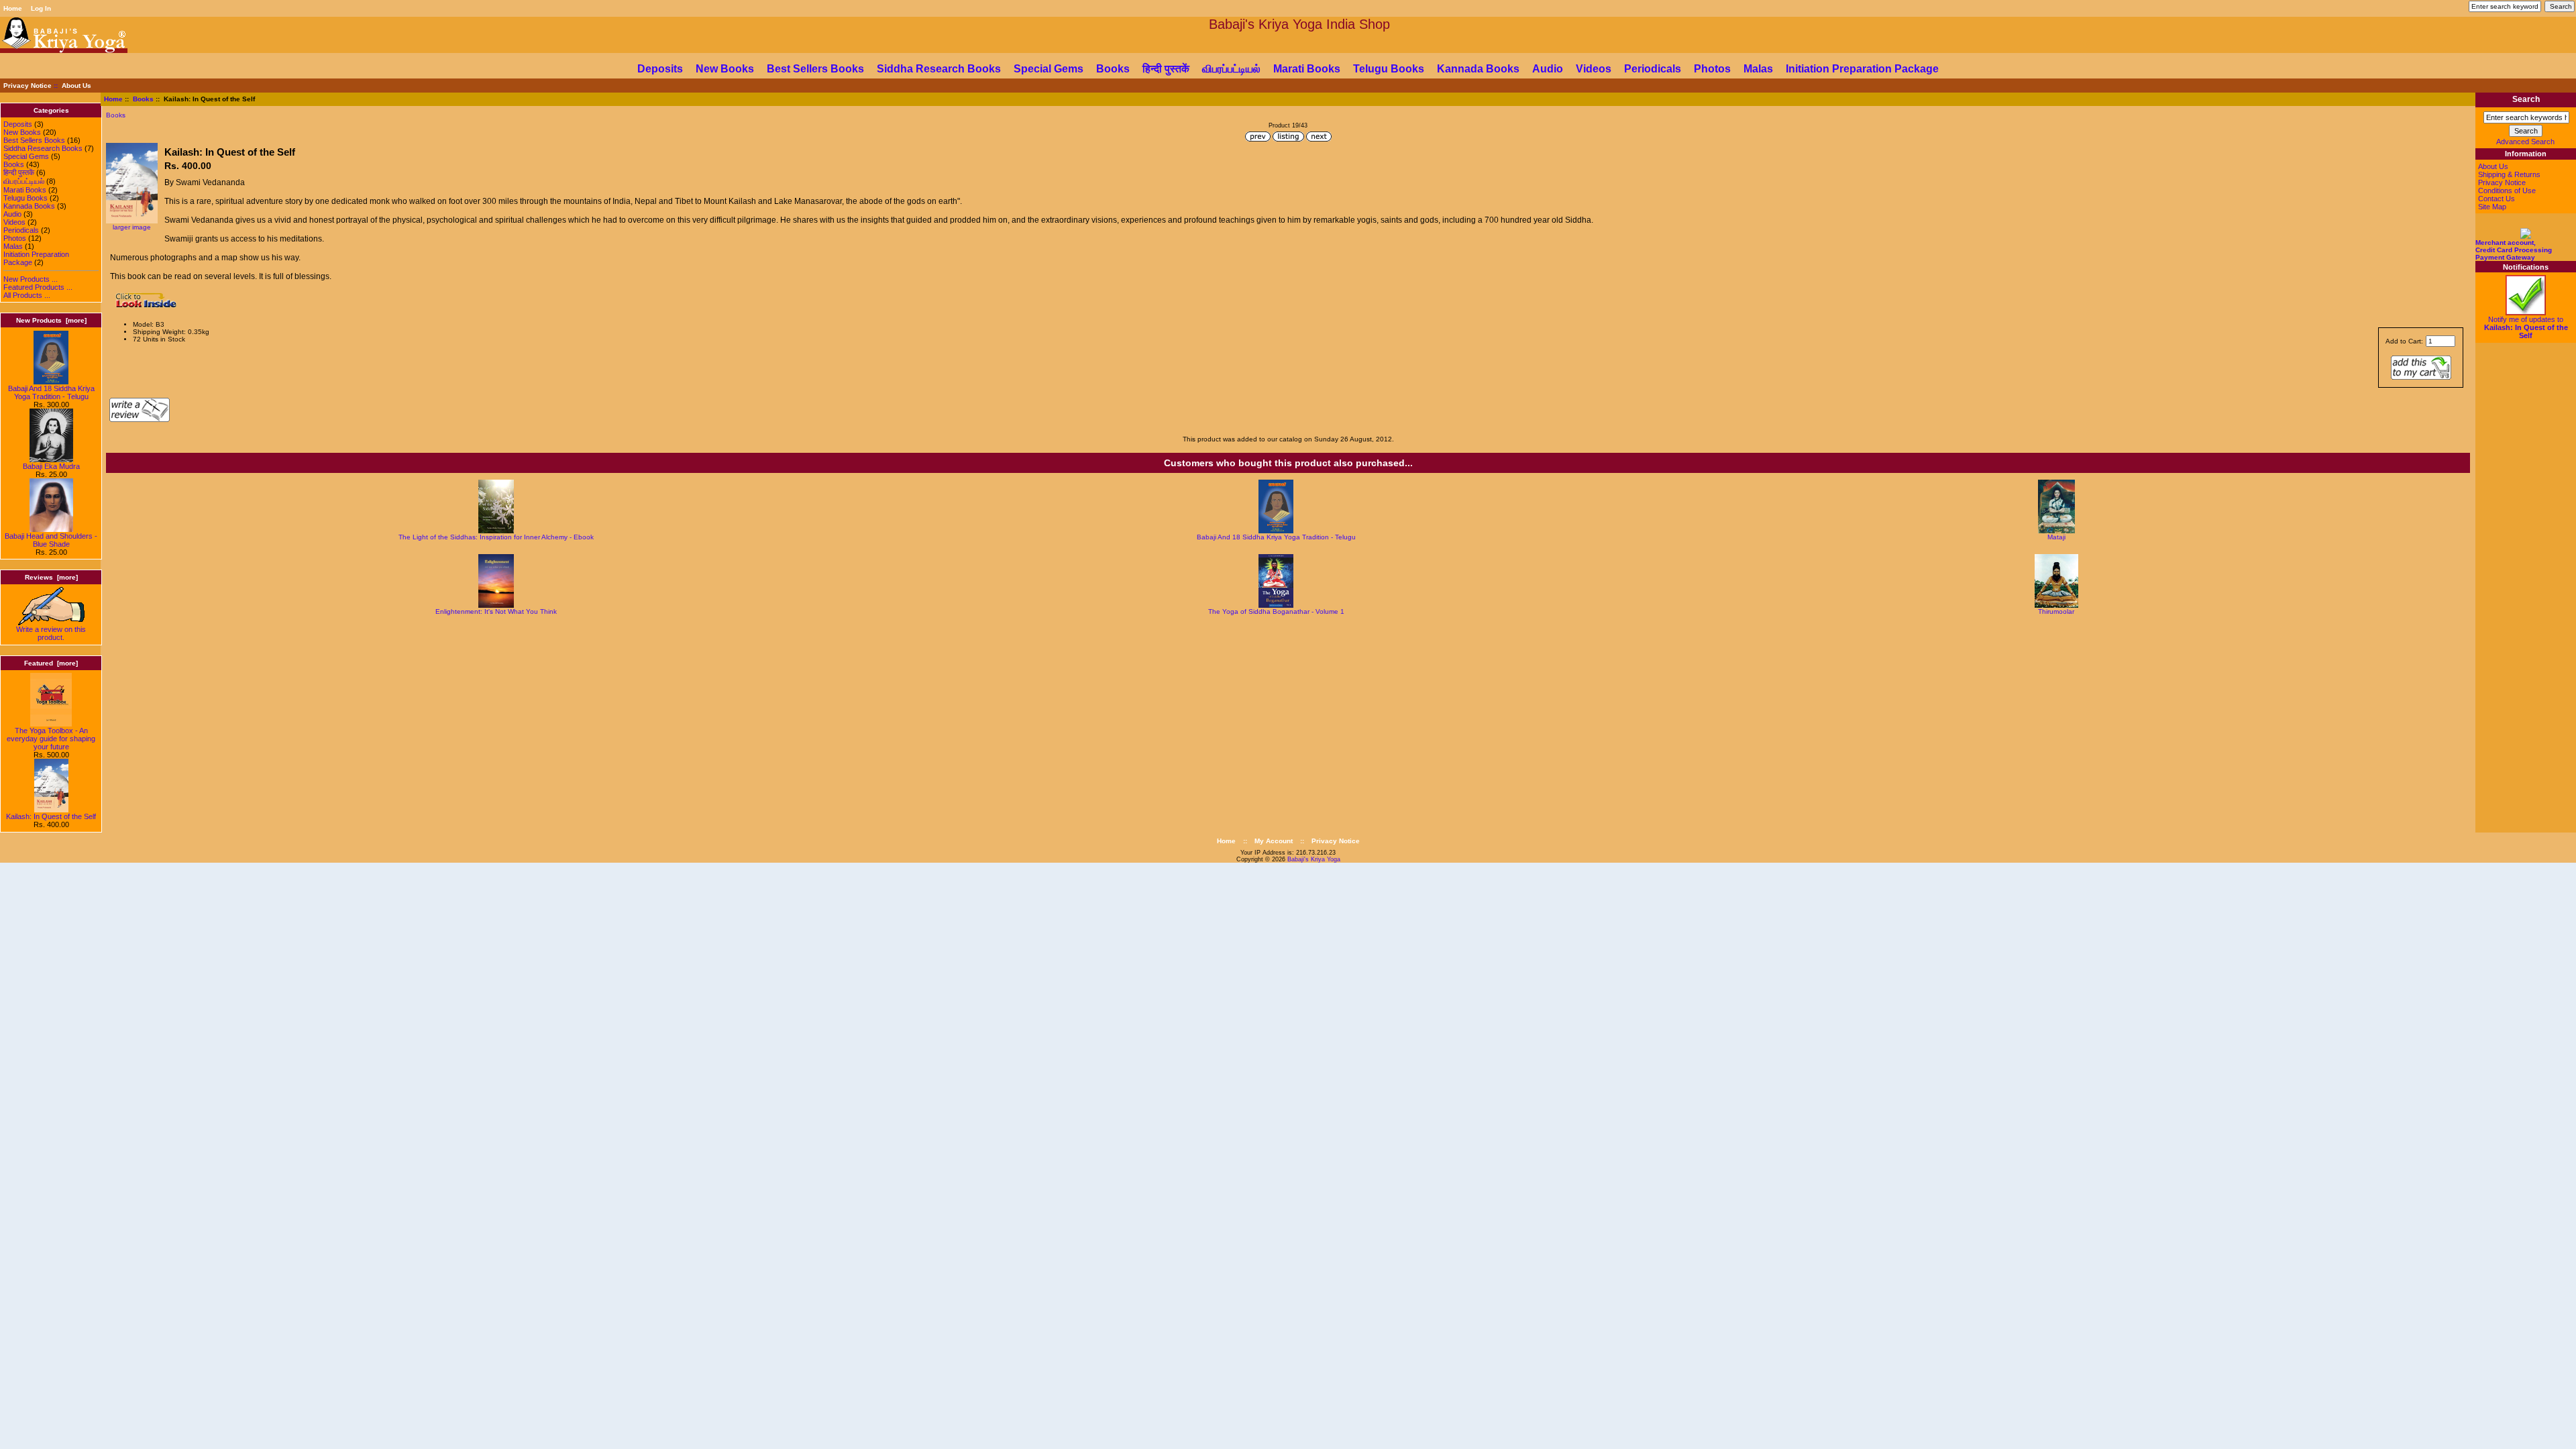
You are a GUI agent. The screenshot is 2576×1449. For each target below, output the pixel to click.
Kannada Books (1478, 69)
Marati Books (1307, 69)
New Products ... (31, 279)
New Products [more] (51, 320)
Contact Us (2497, 199)
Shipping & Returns (2509, 174)
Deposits (660, 69)
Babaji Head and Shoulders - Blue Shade (51, 540)
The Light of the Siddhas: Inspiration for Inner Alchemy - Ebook (496, 537)
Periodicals (1653, 69)
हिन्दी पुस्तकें (1166, 69)
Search (2526, 100)
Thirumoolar (2056, 611)
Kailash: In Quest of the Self (51, 816)
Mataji (2056, 537)
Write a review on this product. (51, 633)
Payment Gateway (2505, 257)
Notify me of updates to (2526, 327)
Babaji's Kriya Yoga (1314, 859)
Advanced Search (2525, 142)
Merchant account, (2506, 243)
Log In (41, 8)
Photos (1712, 69)
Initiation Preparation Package (1862, 69)
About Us (76, 86)
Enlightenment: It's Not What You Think (496, 611)
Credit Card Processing (2514, 250)
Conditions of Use (2507, 191)
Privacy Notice (28, 86)
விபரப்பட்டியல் (1231, 69)
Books (143, 99)
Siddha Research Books (939, 69)
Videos (1594, 69)
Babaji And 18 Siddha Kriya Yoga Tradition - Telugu (51, 392)
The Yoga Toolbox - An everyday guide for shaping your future (51, 739)
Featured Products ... (38, 287)
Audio (1548, 69)
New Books (725, 69)
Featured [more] (51, 663)
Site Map (2492, 207)
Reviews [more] (51, 577)
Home (13, 8)
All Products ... (27, 295)
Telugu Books (1389, 69)
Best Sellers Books (815, 69)
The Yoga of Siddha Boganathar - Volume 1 (1276, 611)
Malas (1758, 69)
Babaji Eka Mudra (51, 466)
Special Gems (1049, 69)
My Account (1274, 841)
